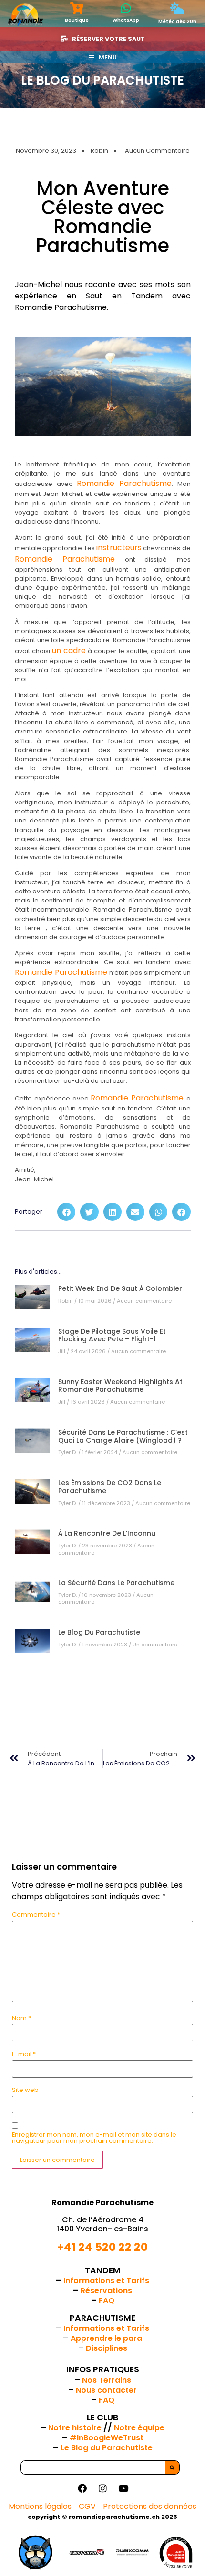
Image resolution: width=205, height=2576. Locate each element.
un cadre (69, 650)
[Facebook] (82, 2488)
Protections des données (150, 2506)
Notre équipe (139, 2428)
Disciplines (107, 2348)
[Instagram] (102, 2488)
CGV (87, 2506)
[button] (66, 1212)
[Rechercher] (172, 2467)
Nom (21, 2018)
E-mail (24, 2055)
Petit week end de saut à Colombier (120, 1288)
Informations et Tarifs (106, 2281)
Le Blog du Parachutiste (99, 1632)
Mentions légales (40, 2506)
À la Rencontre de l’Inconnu (107, 1533)
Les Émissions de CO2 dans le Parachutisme (110, 1487)
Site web (25, 2090)
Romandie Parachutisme (124, 483)
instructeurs (119, 548)
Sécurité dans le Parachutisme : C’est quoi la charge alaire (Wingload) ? (123, 1436)
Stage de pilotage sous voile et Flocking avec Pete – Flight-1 (112, 1335)
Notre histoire (76, 2428)
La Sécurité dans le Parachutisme (116, 1583)
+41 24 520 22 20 (102, 2247)
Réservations (106, 2291)
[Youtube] (123, 2488)
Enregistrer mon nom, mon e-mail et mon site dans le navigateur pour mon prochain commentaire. (94, 2138)
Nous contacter (106, 2390)
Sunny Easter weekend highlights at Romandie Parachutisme (120, 1386)
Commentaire (36, 1915)
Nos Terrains (107, 2380)
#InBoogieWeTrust (107, 2438)
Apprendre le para (106, 2338)
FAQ (107, 2301)
